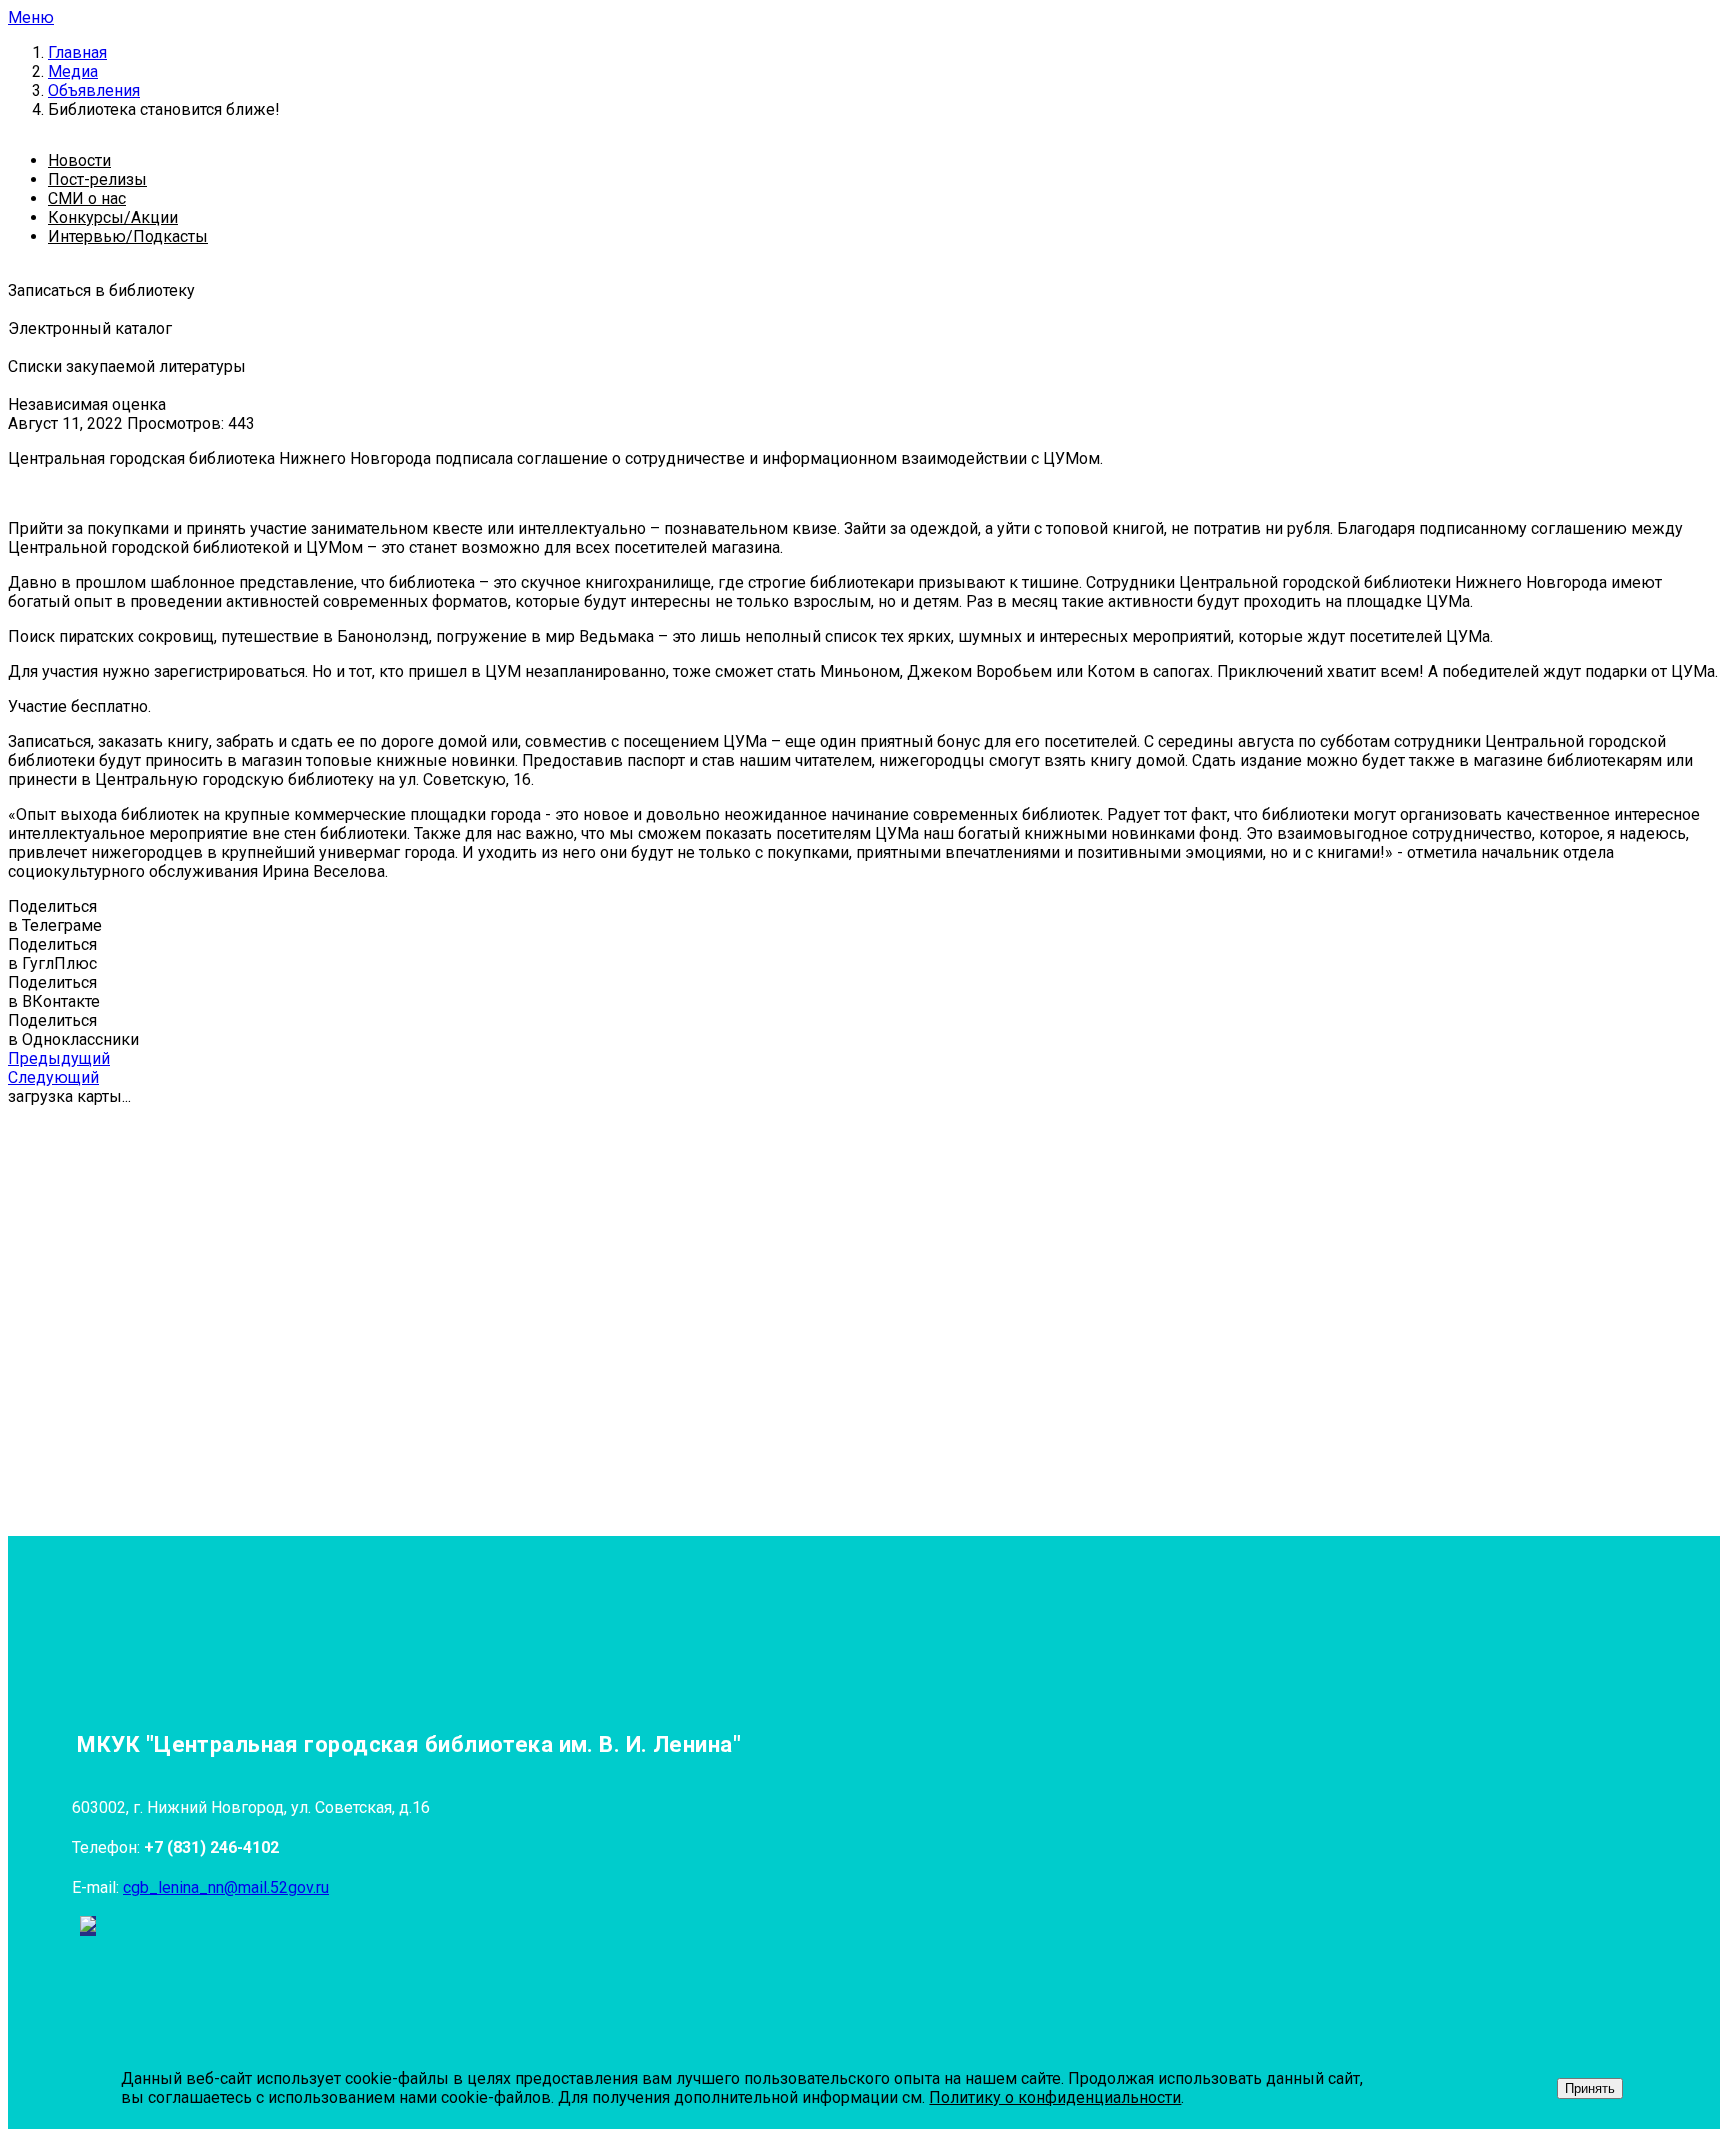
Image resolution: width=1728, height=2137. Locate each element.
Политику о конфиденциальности (1055, 2097)
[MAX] (88, 1926)
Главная (77, 52)
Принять (1590, 2088)
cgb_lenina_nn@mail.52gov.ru (226, 1887)
